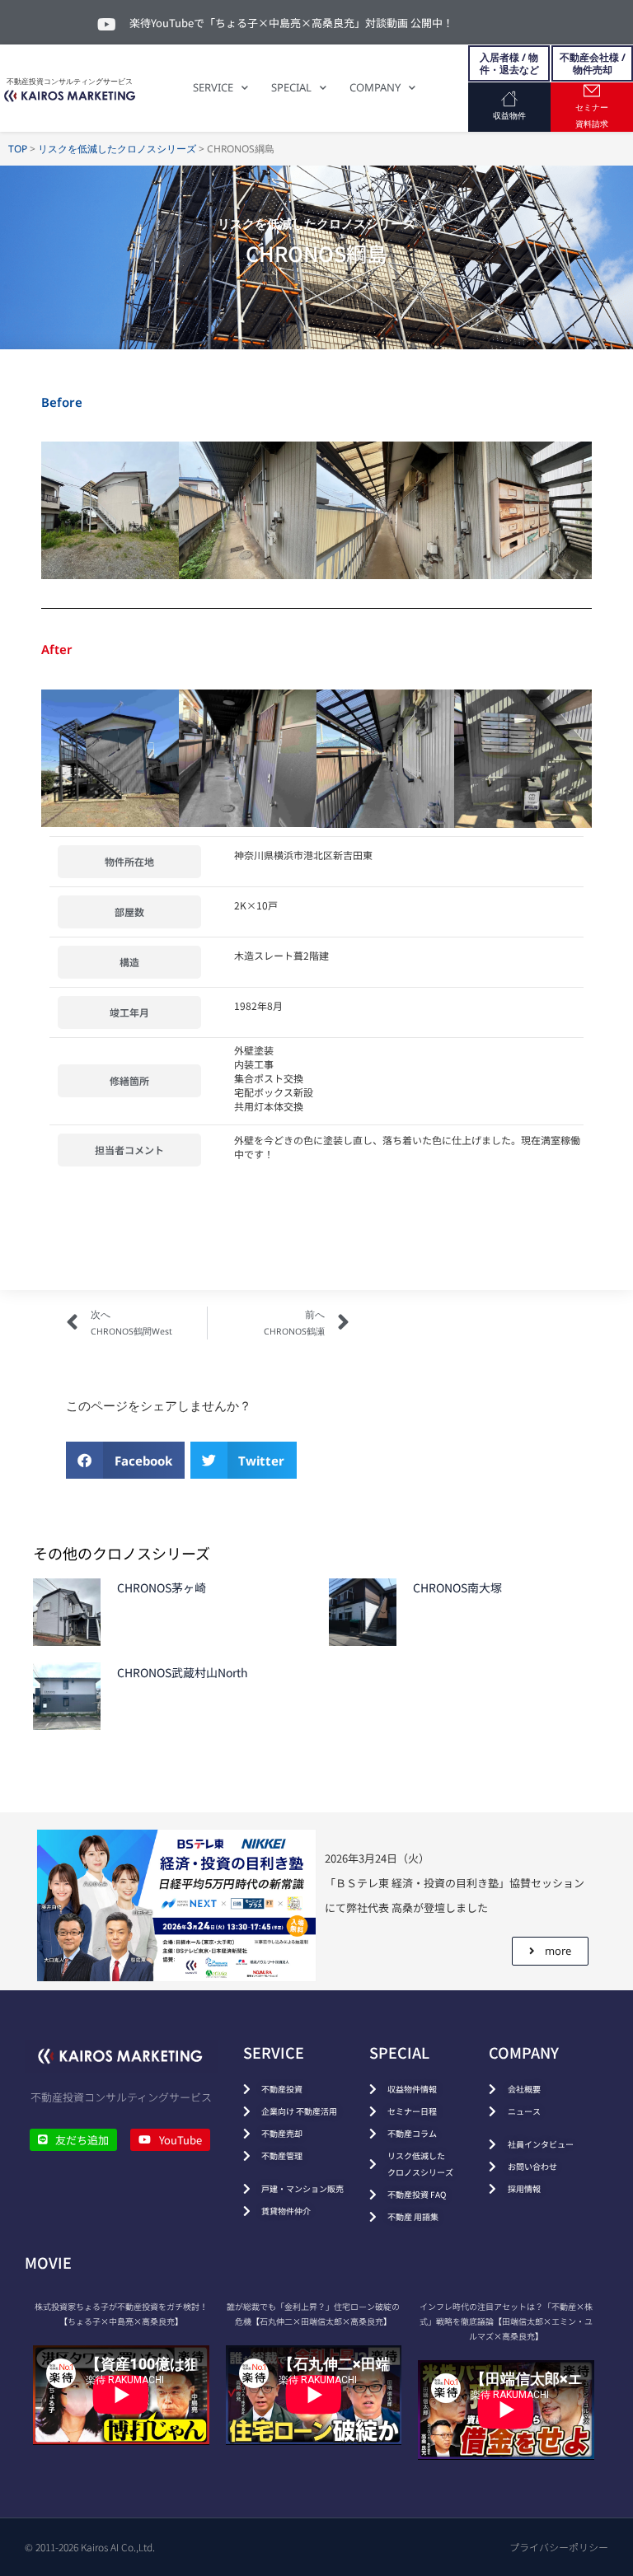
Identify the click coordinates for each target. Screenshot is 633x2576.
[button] (125, 1460)
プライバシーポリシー (559, 2547)
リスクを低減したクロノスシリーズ (117, 149)
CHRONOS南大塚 (457, 1587)
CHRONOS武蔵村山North (183, 1672)
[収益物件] (509, 99)
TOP (18, 149)
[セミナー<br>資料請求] (592, 91)
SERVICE (213, 87)
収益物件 (509, 115)
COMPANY (375, 87)
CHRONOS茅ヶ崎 (162, 1587)
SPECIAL (291, 87)
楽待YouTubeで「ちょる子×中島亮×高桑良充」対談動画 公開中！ (291, 23)
